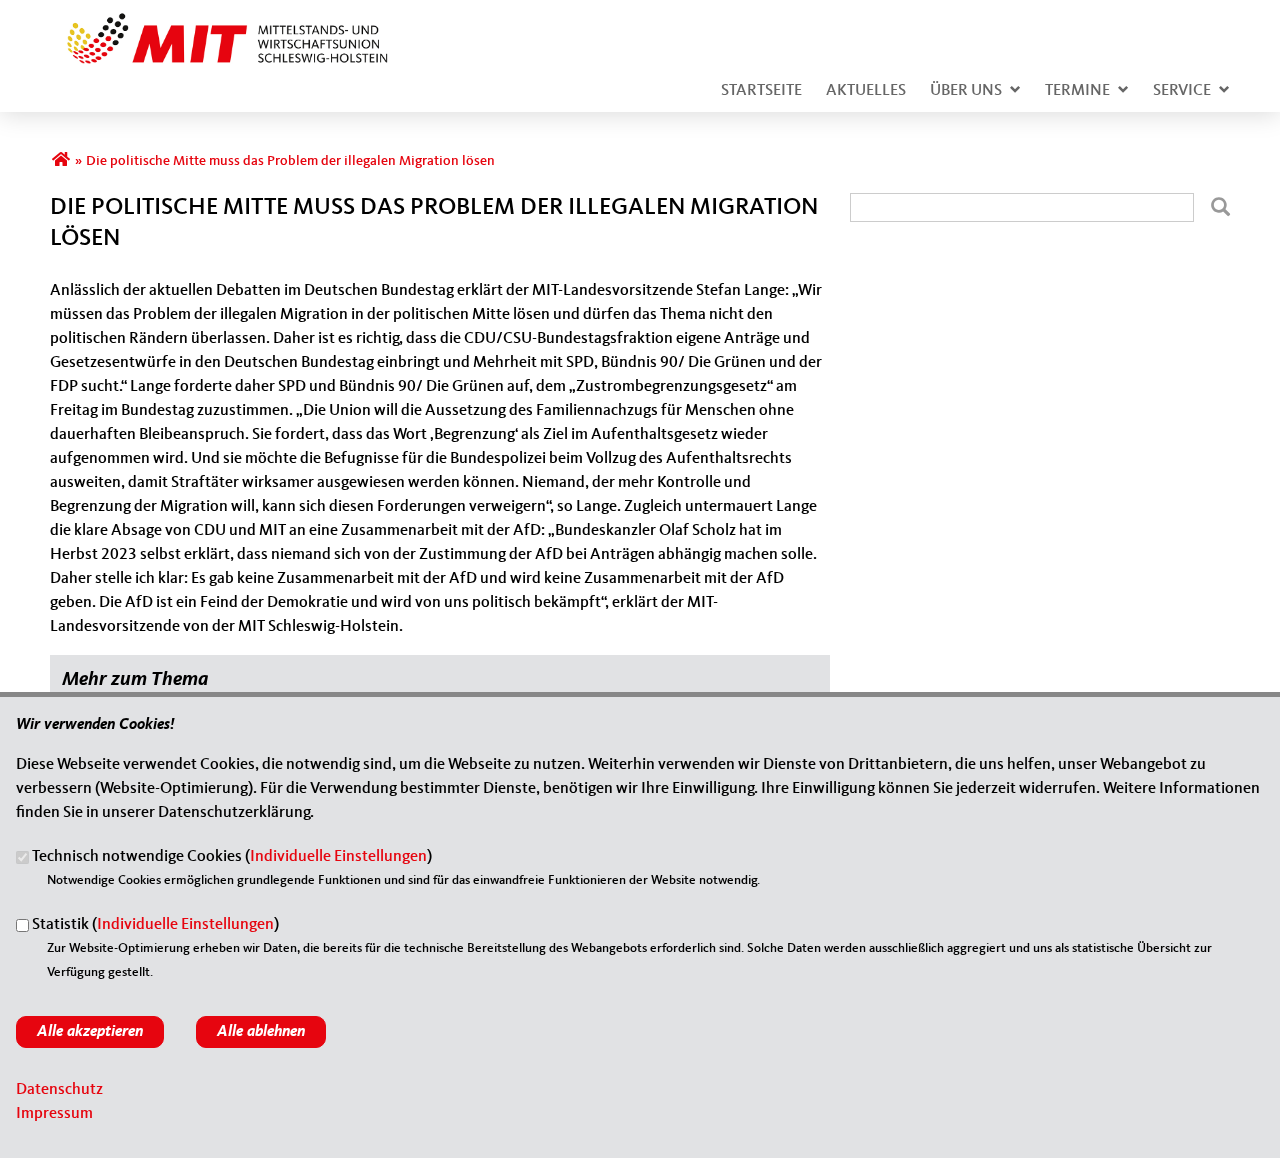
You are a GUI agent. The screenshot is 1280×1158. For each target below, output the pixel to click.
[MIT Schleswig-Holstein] (60, 161)
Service (1182, 91)
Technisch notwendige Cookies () (232, 858)
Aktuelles (866, 91)
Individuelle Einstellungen (338, 858)
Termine (1077, 91)
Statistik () (155, 926)
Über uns (966, 91)
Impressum (54, 1114)
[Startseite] (220, 24)
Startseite (761, 91)
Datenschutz (59, 1090)
